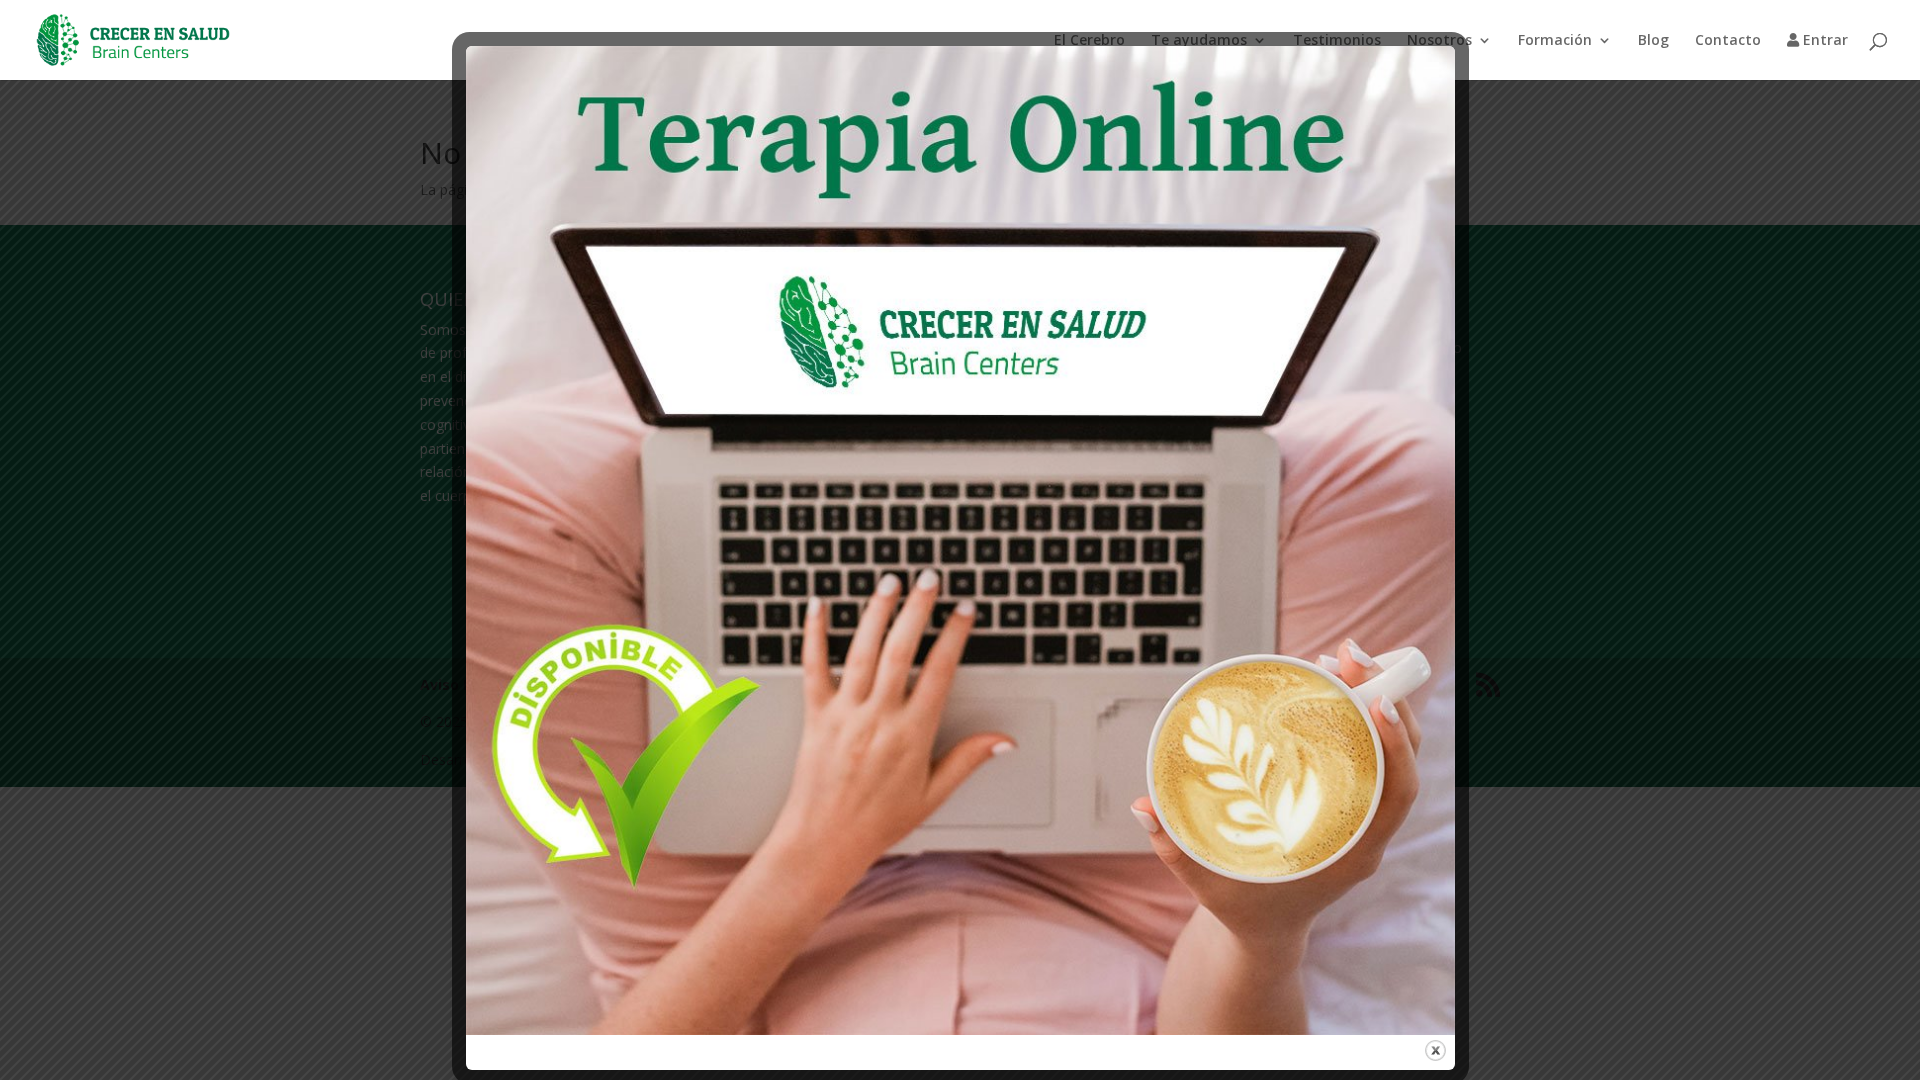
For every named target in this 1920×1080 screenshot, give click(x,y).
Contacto (1728, 41)
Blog (1653, 41)
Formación (1555, 41)
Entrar (1823, 41)
